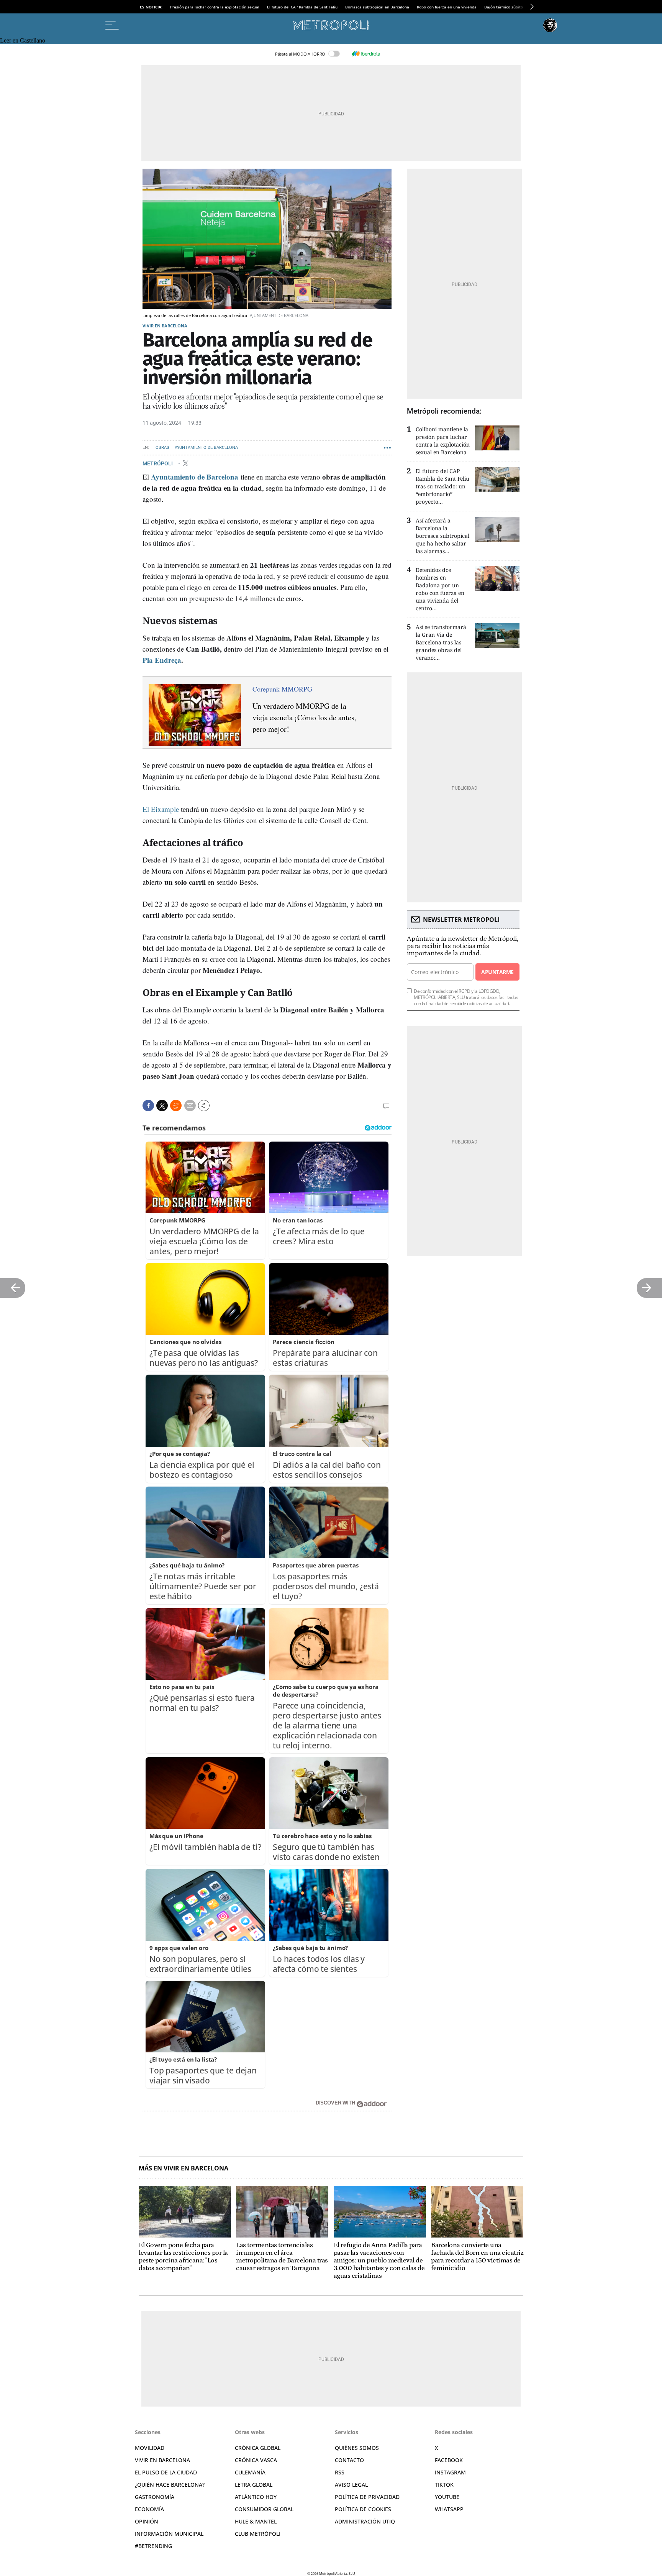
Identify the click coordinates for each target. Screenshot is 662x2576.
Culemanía (250, 2472)
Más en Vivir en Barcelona (184, 2168)
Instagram (450, 2472)
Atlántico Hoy (256, 2497)
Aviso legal (351, 2485)
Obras (162, 448)
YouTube (447, 2497)
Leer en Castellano (23, 40)
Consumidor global (264, 2509)
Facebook (449, 2460)
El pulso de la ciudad (166, 2472)
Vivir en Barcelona (165, 326)
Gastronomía (155, 2497)
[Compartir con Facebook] (148, 1106)
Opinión (147, 2521)
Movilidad (150, 2448)
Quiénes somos (357, 2448)
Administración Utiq (365, 2521)
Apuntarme (497, 972)
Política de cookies (363, 2509)
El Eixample (161, 809)
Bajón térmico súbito (504, 7)
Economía (149, 2509)
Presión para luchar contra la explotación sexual (215, 7)
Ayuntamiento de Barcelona (206, 448)
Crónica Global (258, 2448)
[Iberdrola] (366, 54)
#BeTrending (153, 2546)
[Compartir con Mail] (190, 1106)
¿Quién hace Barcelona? (170, 2485)
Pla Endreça (162, 660)
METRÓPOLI (158, 463)
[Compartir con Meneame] (176, 1106)
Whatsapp (449, 2509)
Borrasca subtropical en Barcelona (377, 7)
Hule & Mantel (256, 2521)
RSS (340, 2472)
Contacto (349, 2460)
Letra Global (254, 2485)
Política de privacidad (367, 2497)
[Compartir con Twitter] (162, 1106)
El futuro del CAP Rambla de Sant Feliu (302, 7)
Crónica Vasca (256, 2460)
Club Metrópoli (258, 2534)
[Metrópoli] (331, 25)
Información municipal (169, 2534)
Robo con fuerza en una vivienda (447, 7)
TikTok (444, 2485)
